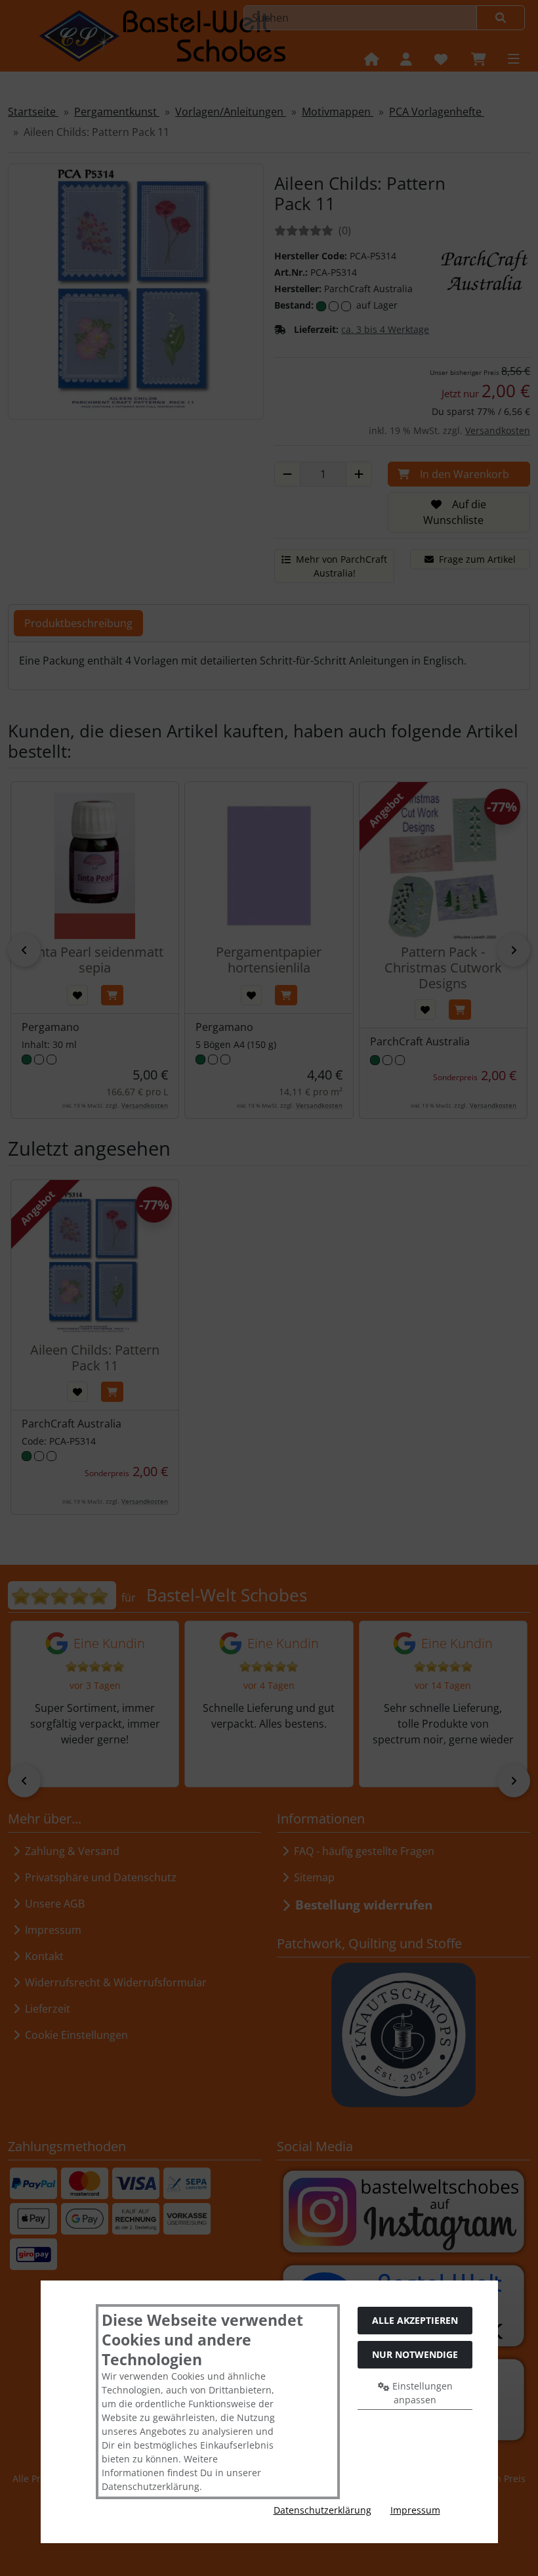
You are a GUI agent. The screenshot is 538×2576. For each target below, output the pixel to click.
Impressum (415, 2510)
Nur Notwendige (415, 2354)
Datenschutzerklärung (322, 2510)
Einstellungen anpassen (421, 2393)
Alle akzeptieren (415, 2320)
